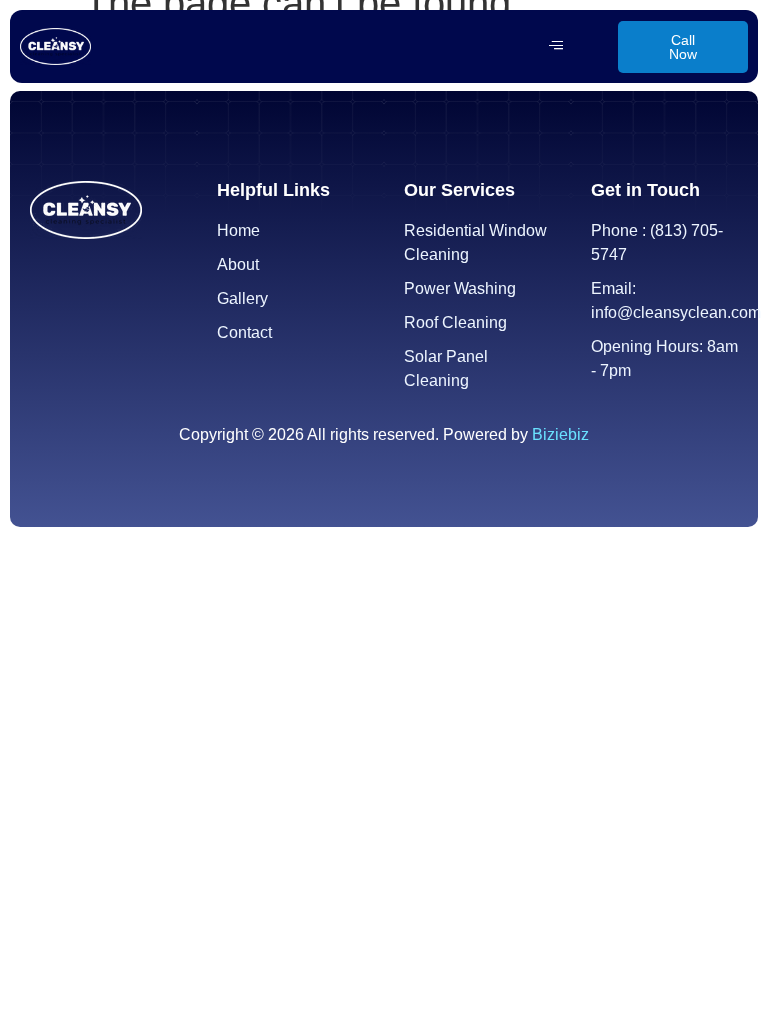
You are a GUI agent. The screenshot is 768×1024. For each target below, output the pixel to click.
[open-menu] (556, 46)
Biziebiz (560, 434)
